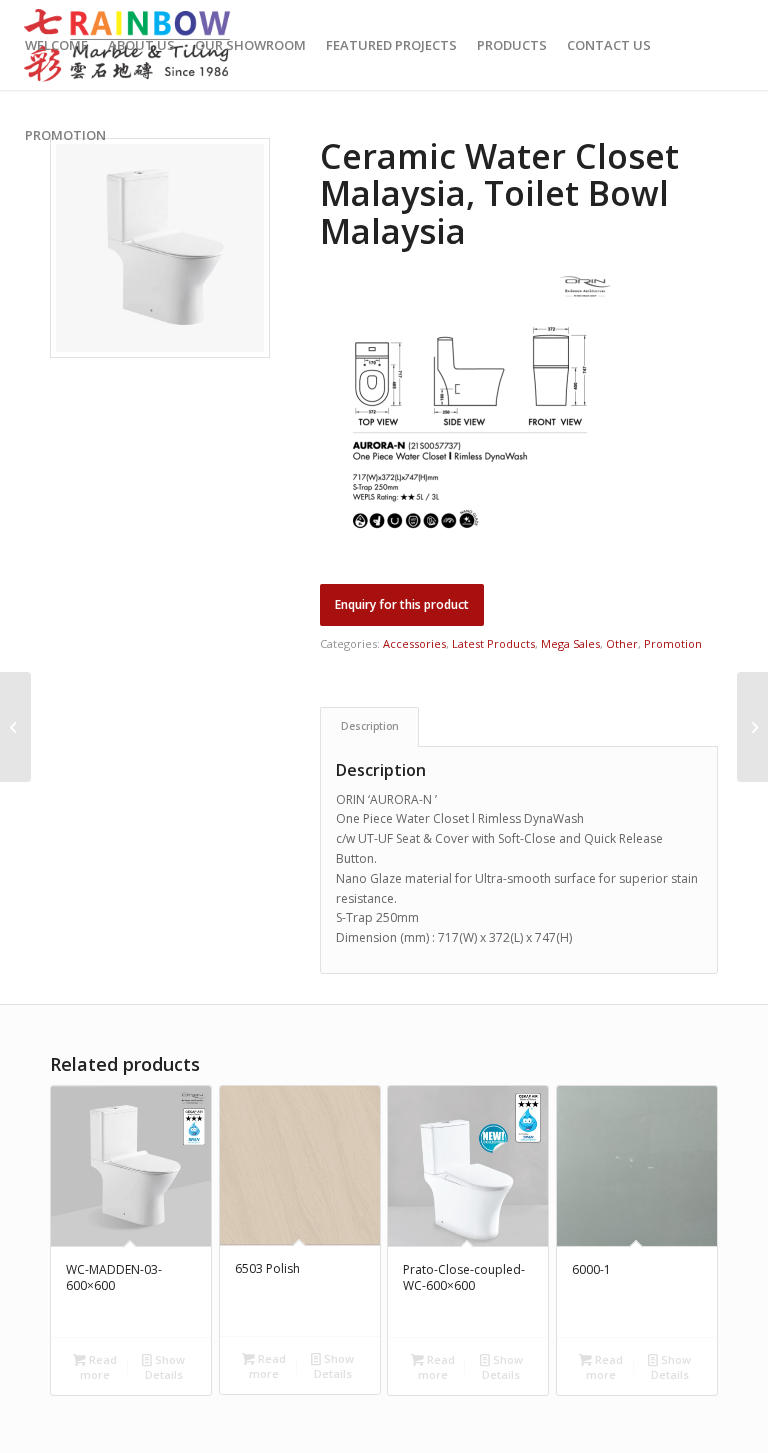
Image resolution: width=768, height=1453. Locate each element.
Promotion (673, 643)
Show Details (165, 1367)
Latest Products (493, 643)
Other (622, 643)
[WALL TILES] (15, 727)
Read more (98, 1367)
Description (370, 726)
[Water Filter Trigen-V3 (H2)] (752, 727)
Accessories (414, 643)
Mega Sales (570, 643)
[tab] (369, 727)
